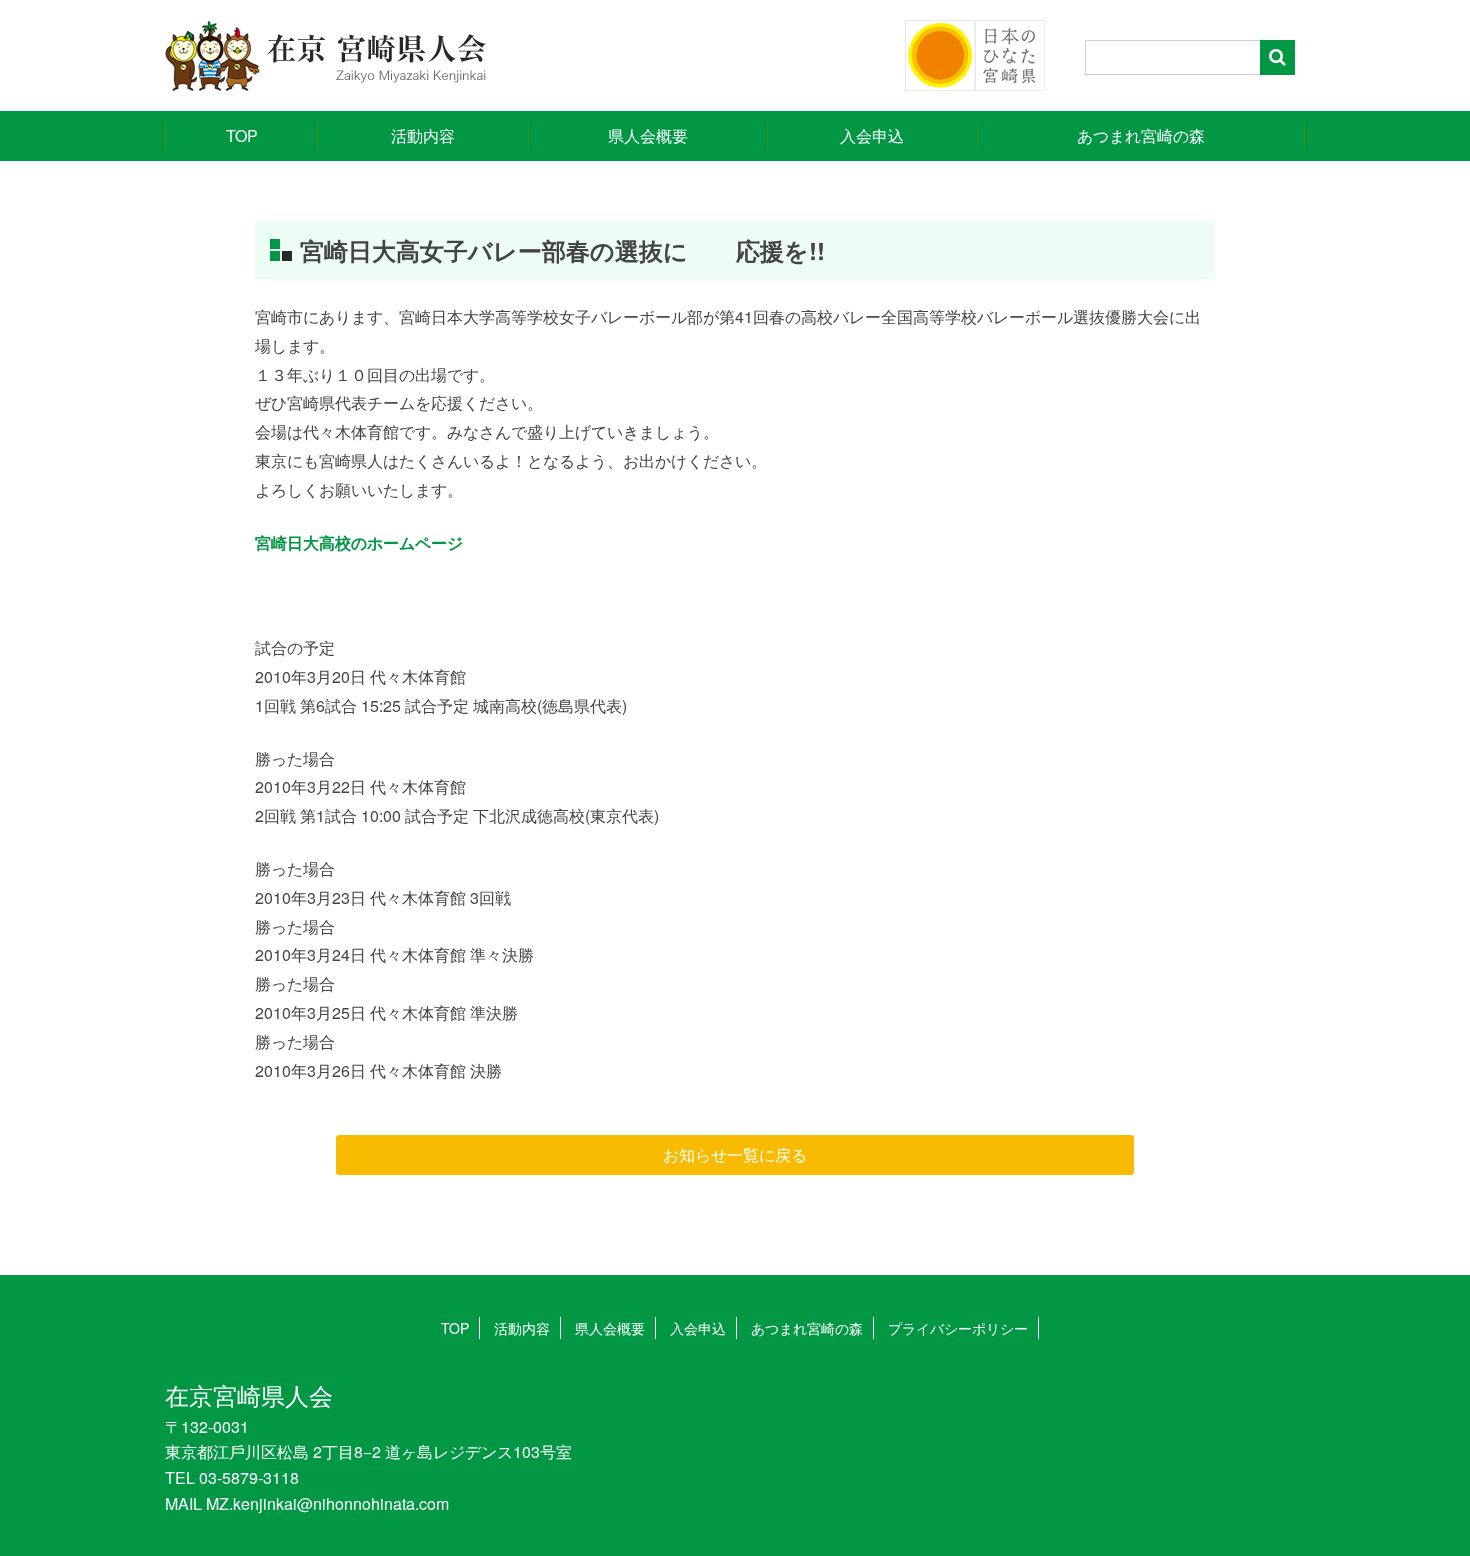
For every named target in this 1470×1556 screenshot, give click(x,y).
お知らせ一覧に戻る (735, 1154)
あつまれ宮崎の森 (1141, 135)
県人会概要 (648, 135)
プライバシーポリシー (958, 1328)
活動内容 (423, 135)
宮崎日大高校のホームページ (359, 542)
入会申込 (872, 135)
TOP (242, 135)
